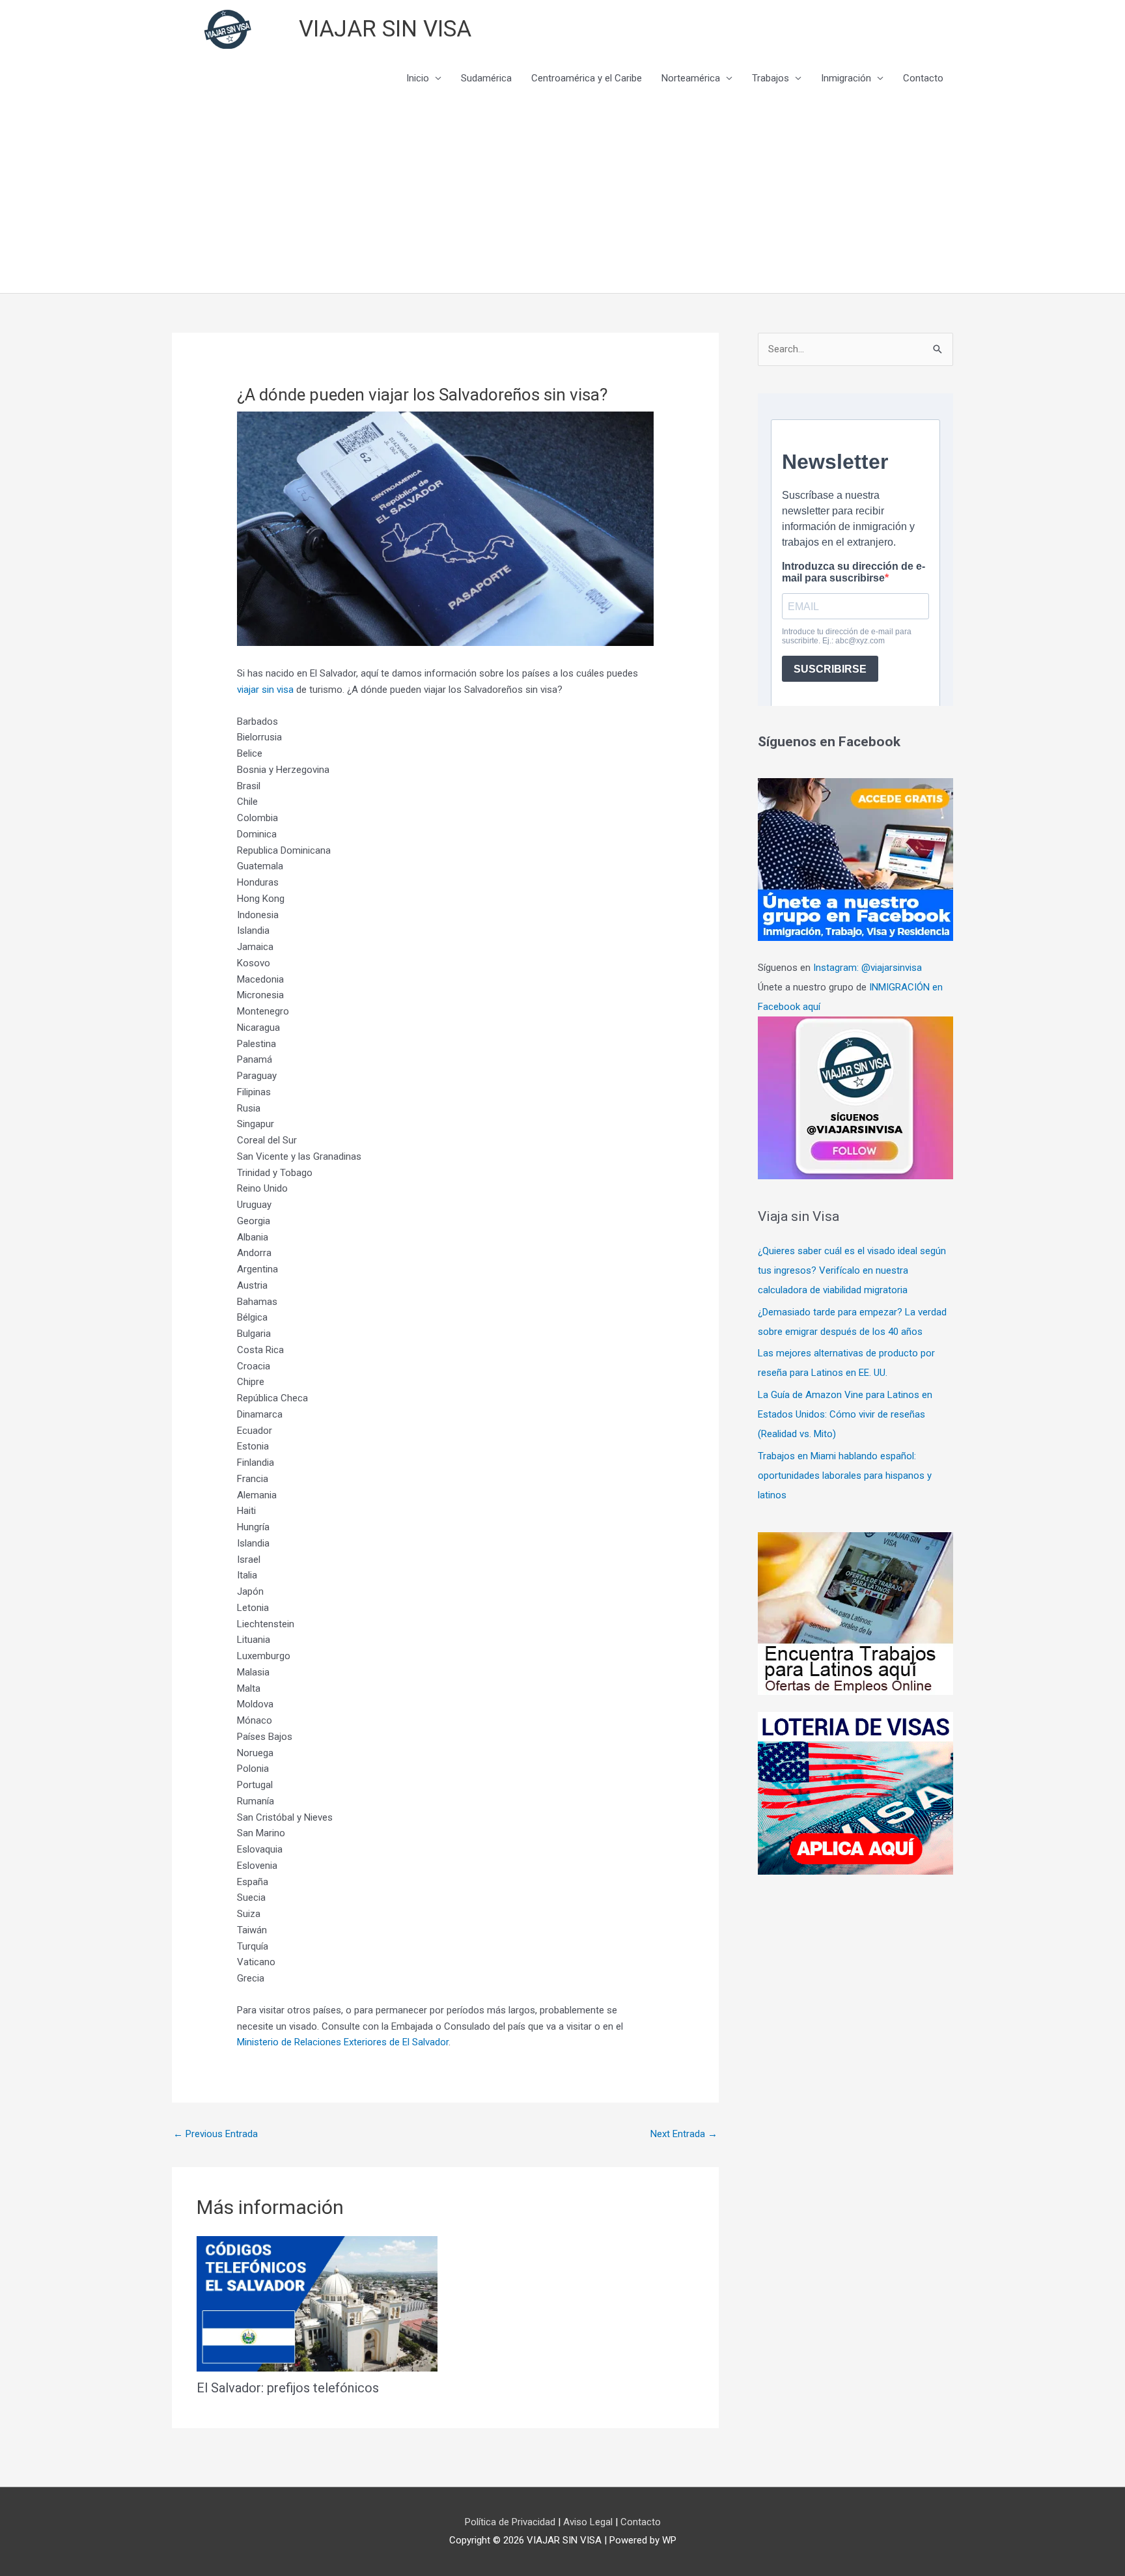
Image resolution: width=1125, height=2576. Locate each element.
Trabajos (771, 78)
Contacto (923, 78)
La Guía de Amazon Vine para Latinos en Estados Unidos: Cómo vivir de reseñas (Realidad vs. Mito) (845, 1414)
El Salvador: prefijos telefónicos (288, 2388)
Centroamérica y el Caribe (587, 78)
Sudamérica (486, 78)
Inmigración (846, 78)
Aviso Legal (589, 2522)
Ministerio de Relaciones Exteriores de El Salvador (343, 2042)
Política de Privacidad (511, 2522)
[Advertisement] (562, 195)
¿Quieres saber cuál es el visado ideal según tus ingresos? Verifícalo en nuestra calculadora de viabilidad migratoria (852, 1270)
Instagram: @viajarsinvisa (868, 968)
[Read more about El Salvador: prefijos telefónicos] (317, 2303)
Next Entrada (684, 2134)
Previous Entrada (215, 2134)
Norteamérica (691, 78)
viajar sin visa (265, 690)
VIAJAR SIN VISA (385, 29)
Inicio (418, 78)
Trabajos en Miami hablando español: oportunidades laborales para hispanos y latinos (845, 1476)
